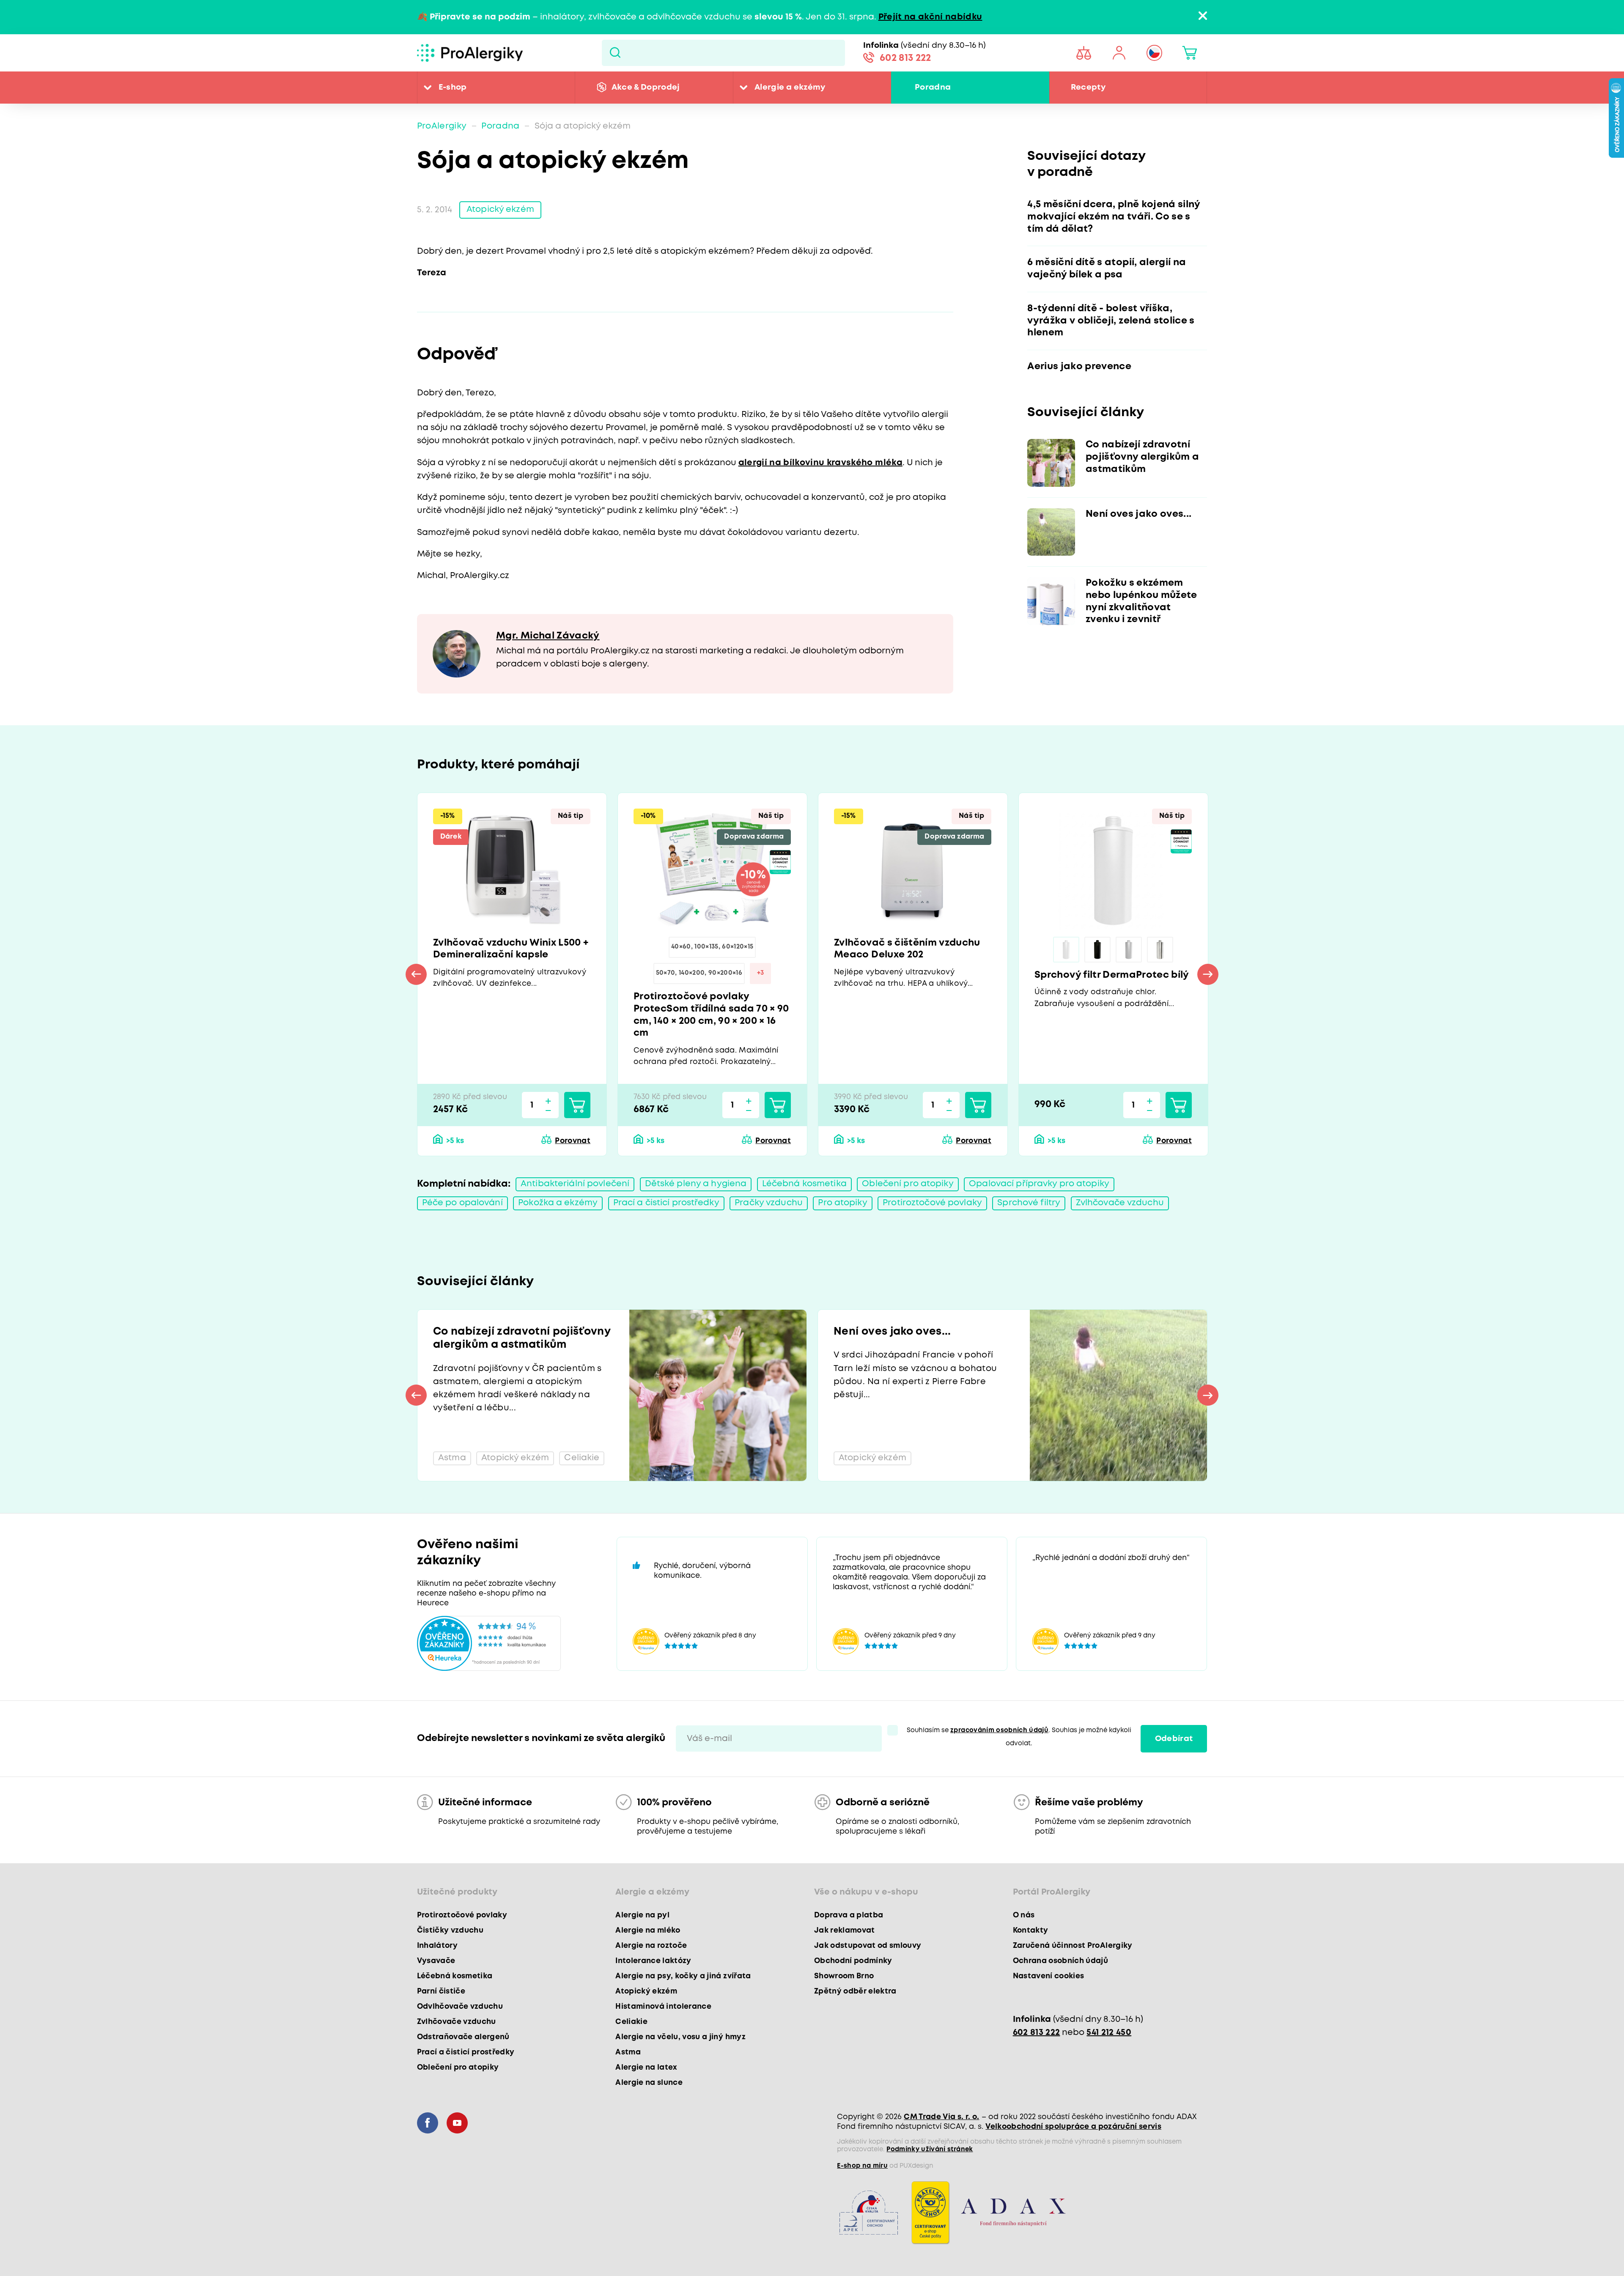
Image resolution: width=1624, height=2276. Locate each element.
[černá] (1097, 950)
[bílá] (1066, 950)
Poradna (933, 87)
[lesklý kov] (1160, 950)
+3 (761, 973)
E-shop (453, 87)
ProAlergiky (442, 126)
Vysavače (436, 1961)
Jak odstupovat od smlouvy (868, 1946)
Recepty (1088, 87)
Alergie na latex (646, 2068)
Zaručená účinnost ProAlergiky (1073, 1946)
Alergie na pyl (642, 1915)
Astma (628, 2052)
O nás (1024, 1915)
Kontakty (1031, 1930)
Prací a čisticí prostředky (666, 1203)
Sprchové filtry (1029, 1203)
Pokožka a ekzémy (558, 1203)
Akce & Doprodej (646, 87)
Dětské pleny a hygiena (696, 1184)
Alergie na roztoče (651, 1946)
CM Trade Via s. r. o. (941, 2117)
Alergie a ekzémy (790, 87)
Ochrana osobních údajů (1060, 1961)
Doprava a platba (849, 1915)
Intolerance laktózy (653, 1961)
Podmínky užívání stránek (930, 2150)
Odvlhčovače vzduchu (460, 2007)
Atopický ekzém (500, 210)
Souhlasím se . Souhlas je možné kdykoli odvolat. (1019, 1737)
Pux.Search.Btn (615, 53)
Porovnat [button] (573, 1141)
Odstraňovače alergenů (463, 2037)
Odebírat (1174, 1739)
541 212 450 (1109, 2033)
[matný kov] (1129, 950)
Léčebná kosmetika (804, 1184)
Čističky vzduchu (450, 1930)
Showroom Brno (844, 1976)
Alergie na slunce (649, 2083)
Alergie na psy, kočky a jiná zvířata (683, 1976)
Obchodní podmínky (853, 1961)
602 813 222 (905, 58)
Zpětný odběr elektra (855, 1991)
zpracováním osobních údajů (999, 1730)
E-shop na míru (862, 2166)
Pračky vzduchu (769, 1203)
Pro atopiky (842, 1203)
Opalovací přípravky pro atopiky (1039, 1184)
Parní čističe (441, 1991)
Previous (416, 974)
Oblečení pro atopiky (908, 1184)
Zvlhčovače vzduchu (1120, 1203)
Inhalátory (437, 1946)
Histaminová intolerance (663, 2007)
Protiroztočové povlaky (932, 1203)
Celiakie (631, 2022)
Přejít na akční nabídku (930, 17)
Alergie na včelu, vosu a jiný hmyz (680, 2037)
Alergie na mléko (648, 1930)
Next (1208, 974)
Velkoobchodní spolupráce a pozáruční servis (1073, 2127)
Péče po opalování (462, 1203)
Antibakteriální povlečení (575, 1184)
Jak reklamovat (845, 1930)
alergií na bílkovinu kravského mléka (820, 463)
